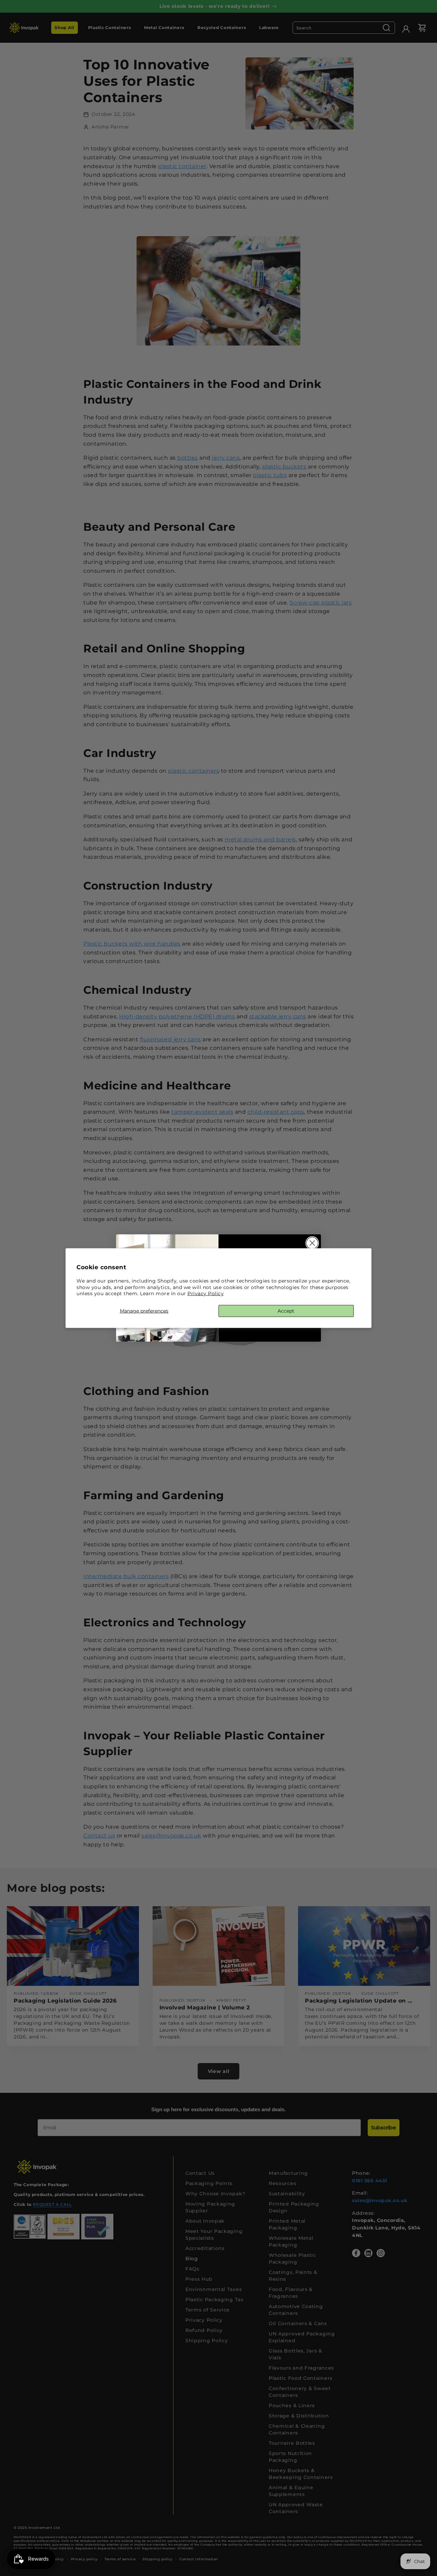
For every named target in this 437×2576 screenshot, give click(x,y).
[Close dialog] (312, 1243)
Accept (286, 1311)
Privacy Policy (206, 1293)
